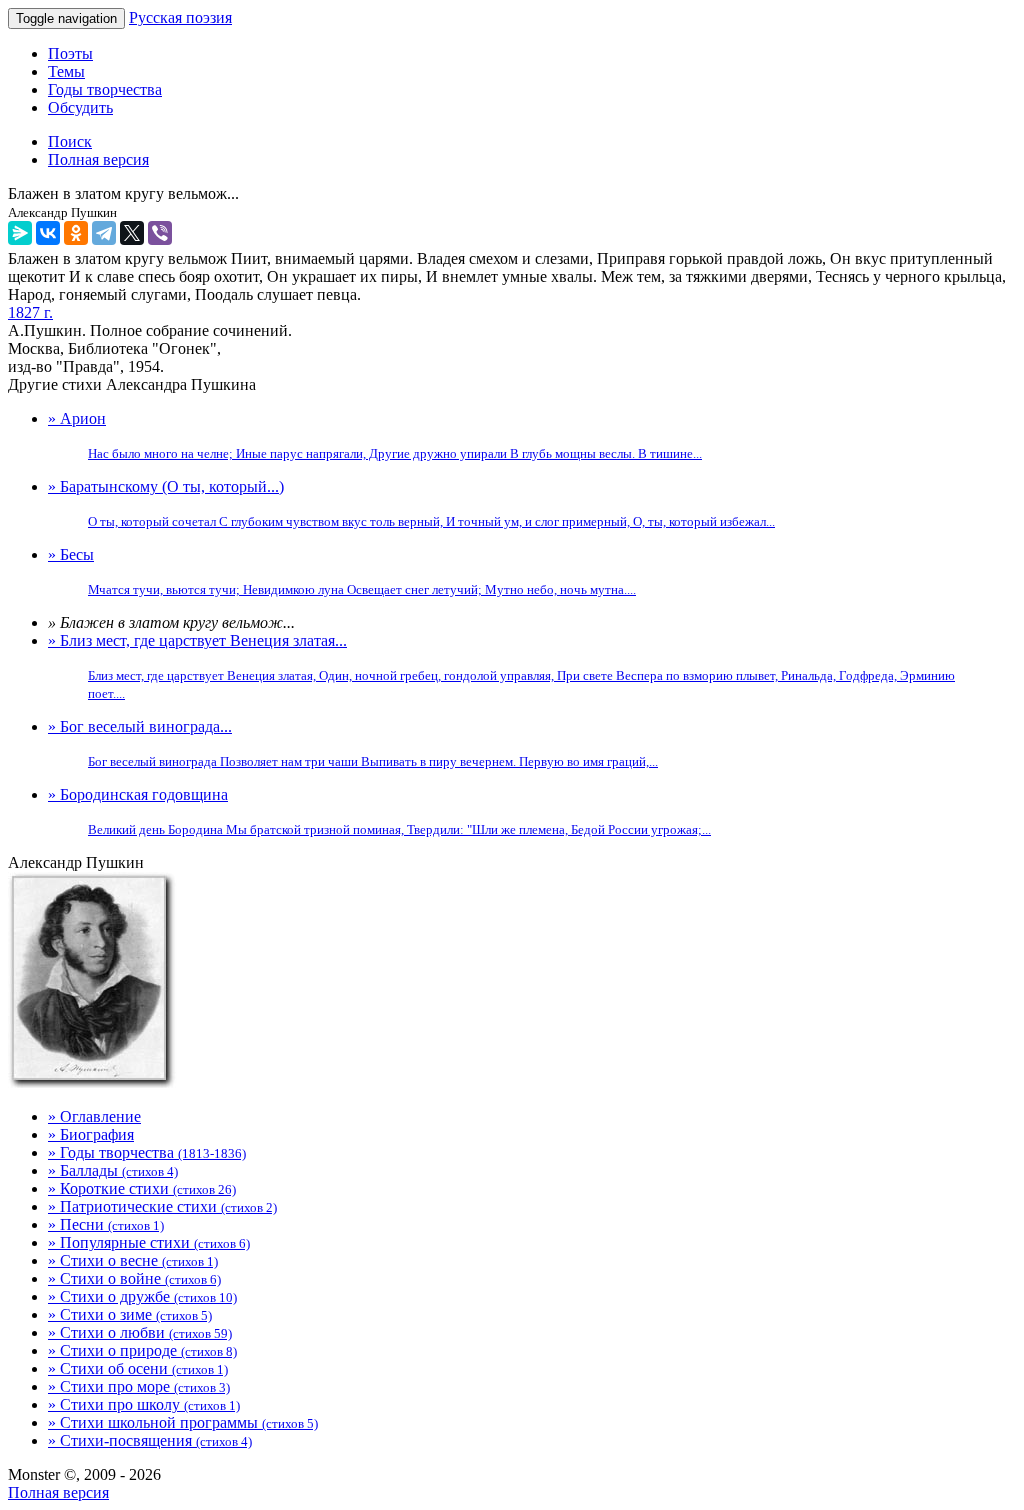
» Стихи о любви (140, 1332)
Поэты (70, 53)
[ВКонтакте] (48, 233)
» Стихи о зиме (130, 1314)
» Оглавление (94, 1116)
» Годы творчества (147, 1152)
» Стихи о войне (134, 1278)
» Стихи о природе (142, 1350)
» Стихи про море (139, 1386)
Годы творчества (105, 89)
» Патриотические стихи (162, 1206)
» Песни (106, 1224)
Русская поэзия (180, 17)
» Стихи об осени (138, 1368)
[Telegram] (104, 233)
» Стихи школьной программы (183, 1422)
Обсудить (80, 107)
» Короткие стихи (142, 1188)
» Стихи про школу (144, 1404)
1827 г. (30, 312)
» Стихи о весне (133, 1260)
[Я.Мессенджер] (20, 233)
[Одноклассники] (76, 233)
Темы (66, 71)
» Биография (91, 1134)
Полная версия (58, 1492)
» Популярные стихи (149, 1242)
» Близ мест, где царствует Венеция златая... (501, 666)
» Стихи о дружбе (142, 1296)
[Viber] (160, 233)
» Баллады (113, 1170)
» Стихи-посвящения (150, 1440)
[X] (132, 233)
